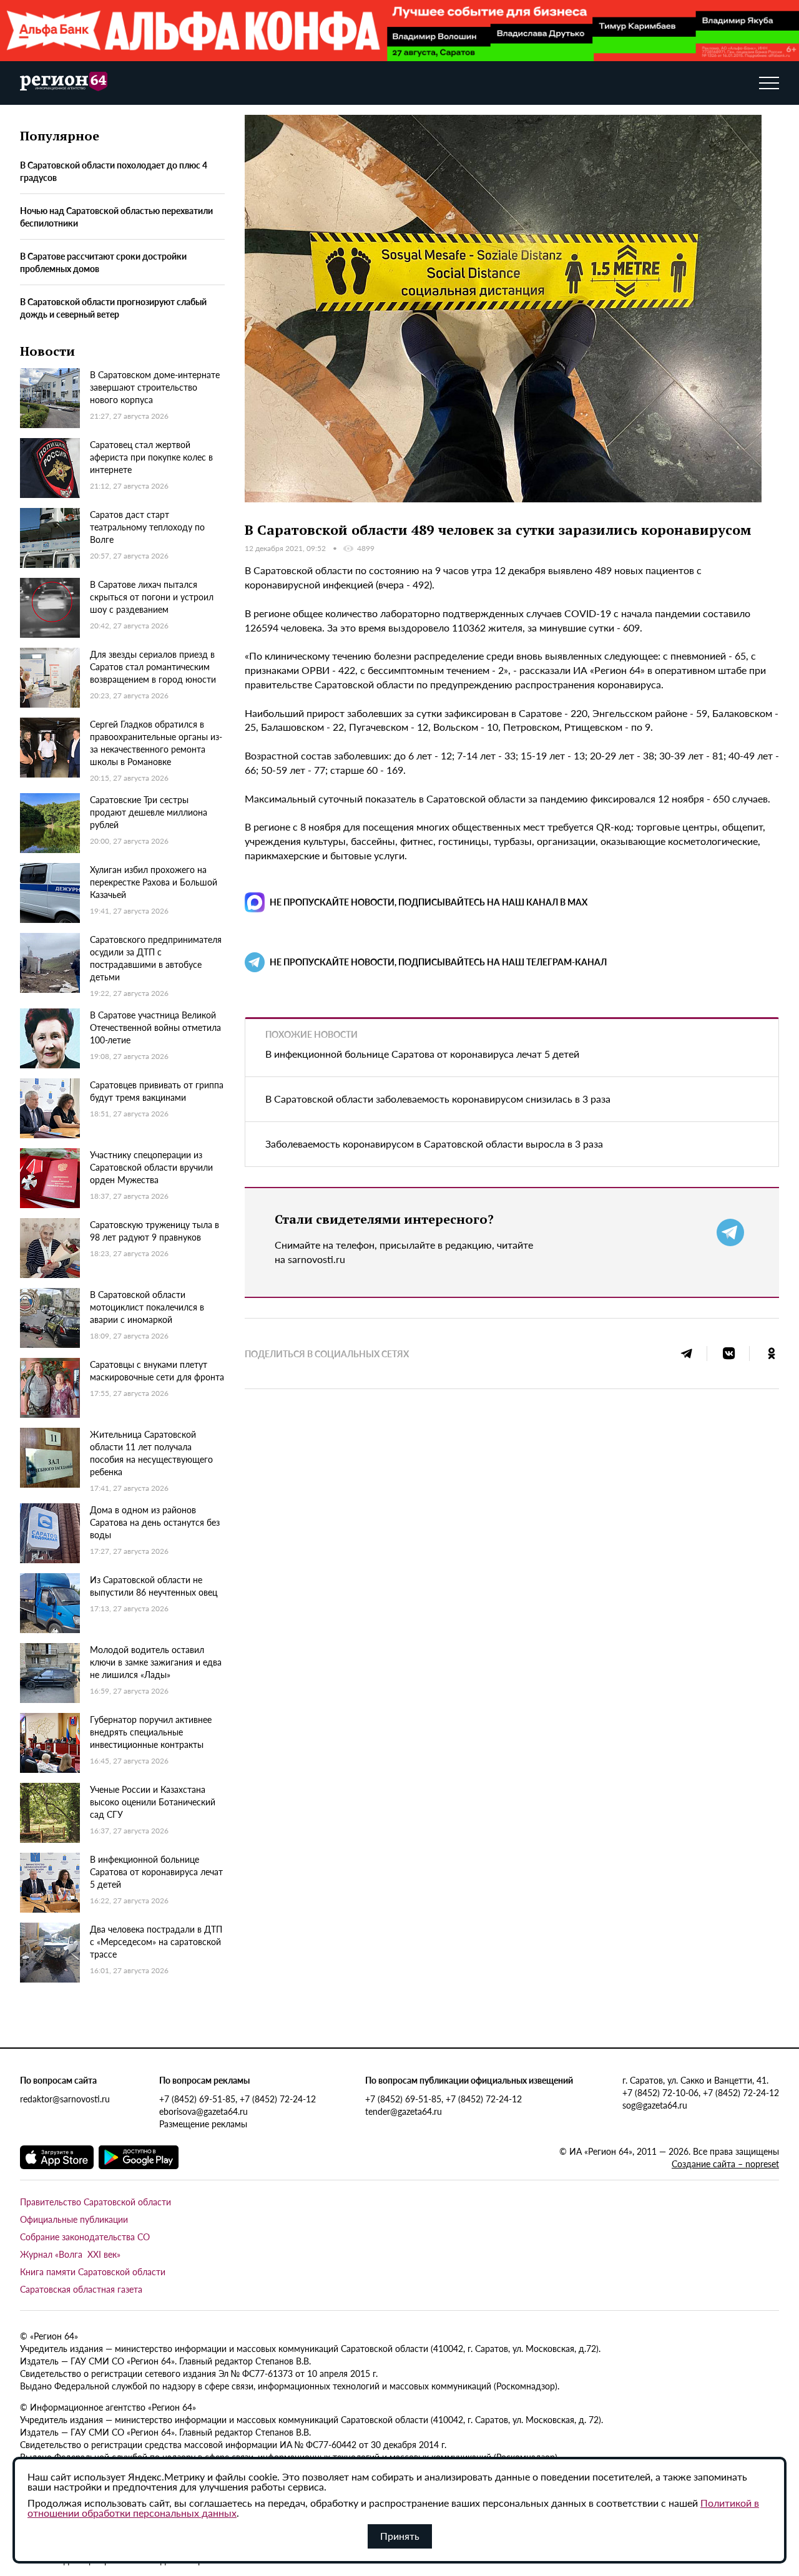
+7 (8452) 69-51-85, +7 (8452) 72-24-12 (238, 2099)
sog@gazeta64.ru (655, 2105)
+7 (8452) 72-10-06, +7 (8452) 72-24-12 (701, 2092)
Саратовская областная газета (81, 2289)
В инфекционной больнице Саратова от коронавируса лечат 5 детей (422, 1054)
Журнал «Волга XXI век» (70, 2254)
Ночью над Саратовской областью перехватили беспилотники (116, 217)
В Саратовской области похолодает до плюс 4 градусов (114, 171)
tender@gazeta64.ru (404, 2111)
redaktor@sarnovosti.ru (65, 2099)
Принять (400, 2536)
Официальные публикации (74, 2219)
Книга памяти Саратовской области (93, 2271)
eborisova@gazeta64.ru (203, 2111)
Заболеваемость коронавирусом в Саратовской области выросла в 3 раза (434, 1144)
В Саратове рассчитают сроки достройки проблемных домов (103, 262)
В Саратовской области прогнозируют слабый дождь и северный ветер (113, 308)
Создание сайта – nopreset (725, 2164)
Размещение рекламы (203, 2124)
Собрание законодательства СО (85, 2237)
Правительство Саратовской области (96, 2202)
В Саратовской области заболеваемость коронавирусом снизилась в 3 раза (438, 1099)
